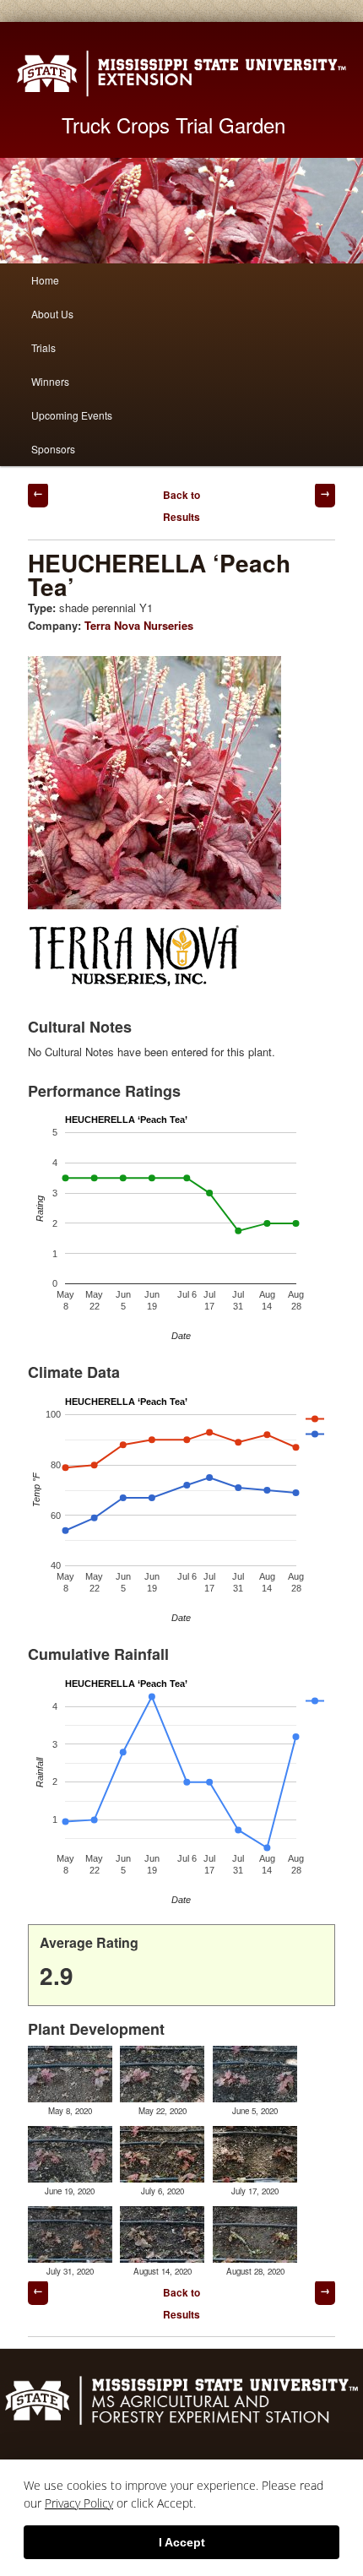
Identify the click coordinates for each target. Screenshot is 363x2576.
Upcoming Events (72, 415)
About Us (52, 314)
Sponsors (53, 449)
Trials (43, 347)
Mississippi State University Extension (181, 73)
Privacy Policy (79, 2503)
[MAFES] (181, 2423)
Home (45, 280)
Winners (50, 381)
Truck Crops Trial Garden (173, 125)
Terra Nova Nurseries (139, 625)
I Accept (182, 2542)
